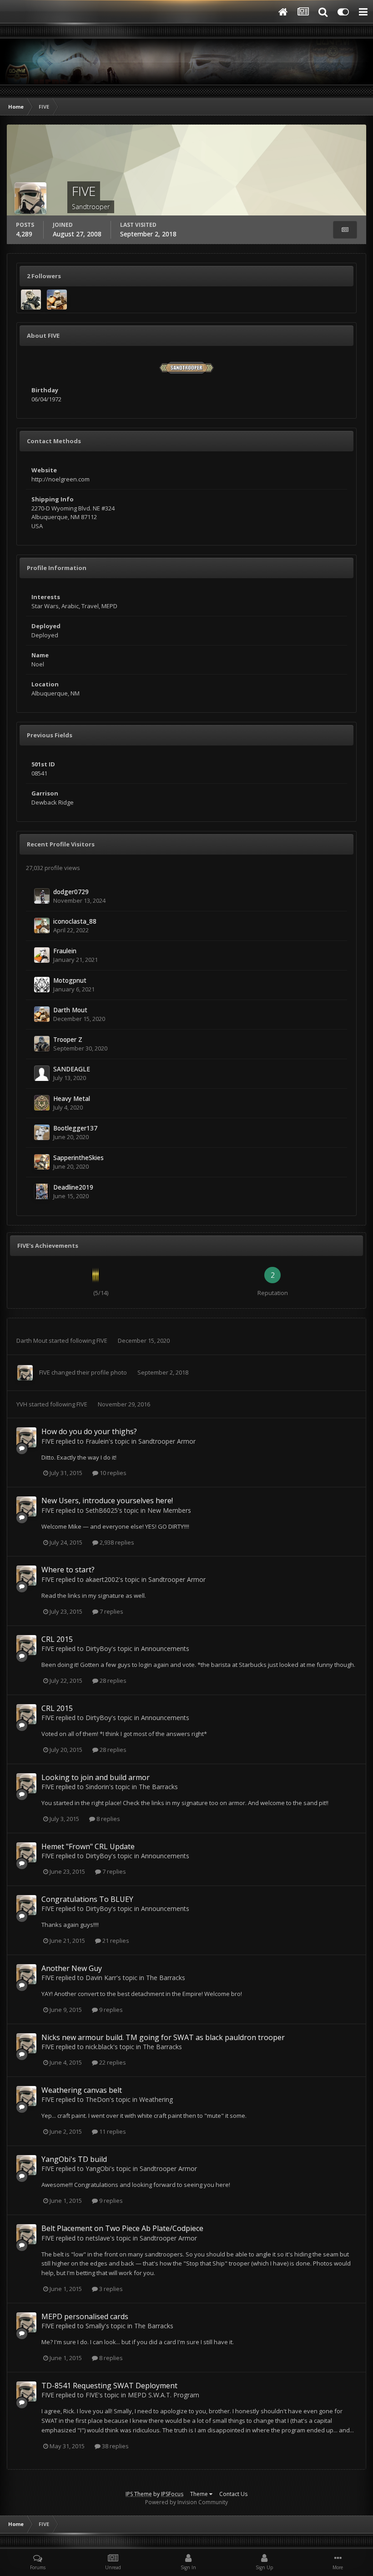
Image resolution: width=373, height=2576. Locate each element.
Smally (95, 2326)
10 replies (112, 1473)
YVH (22, 1404)
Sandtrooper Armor (167, 1441)
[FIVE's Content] (345, 230)
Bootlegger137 (75, 1128)
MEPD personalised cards (85, 2316)
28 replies (112, 1681)
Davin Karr (101, 1978)
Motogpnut (70, 980)
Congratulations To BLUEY (87, 1899)
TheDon (98, 2099)
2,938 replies (116, 1542)
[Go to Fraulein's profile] (42, 955)
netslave (98, 2238)
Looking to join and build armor (96, 1777)
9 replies (110, 2010)
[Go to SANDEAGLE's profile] (42, 1073)
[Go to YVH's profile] (31, 300)
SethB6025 (102, 1510)
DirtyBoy (98, 1648)
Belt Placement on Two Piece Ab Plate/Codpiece (122, 2228)
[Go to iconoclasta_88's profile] (42, 925)
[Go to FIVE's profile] (25, 1373)
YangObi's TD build (74, 2159)
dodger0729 (71, 892)
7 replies (111, 1611)
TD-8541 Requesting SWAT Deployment (109, 2386)
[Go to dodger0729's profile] (42, 896)
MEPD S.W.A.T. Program (164, 2395)
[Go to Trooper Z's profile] (42, 1044)
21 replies (115, 1941)
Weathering (156, 2099)
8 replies (108, 1819)
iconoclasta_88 (75, 921)
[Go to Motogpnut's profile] (42, 985)
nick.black (99, 2047)
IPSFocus (172, 2494)
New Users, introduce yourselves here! (107, 1501)
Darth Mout (70, 1010)
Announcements (165, 1648)
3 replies (110, 2289)
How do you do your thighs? (89, 1431)
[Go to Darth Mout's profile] (57, 300)
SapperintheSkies (78, 1158)
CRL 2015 (57, 1639)
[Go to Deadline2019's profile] (42, 1191)
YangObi (98, 2168)
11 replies (112, 2131)
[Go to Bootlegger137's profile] (42, 1132)
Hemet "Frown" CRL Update (88, 1846)
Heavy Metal (72, 1098)
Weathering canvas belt (82, 2090)
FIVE (102, 1341)
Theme (200, 2494)
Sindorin (97, 1787)
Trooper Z (68, 1039)
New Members (169, 1510)
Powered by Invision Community (186, 2502)
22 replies (112, 2062)
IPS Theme (139, 2494)
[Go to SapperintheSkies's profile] (42, 1162)
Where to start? (68, 1570)
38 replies (115, 2446)
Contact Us (233, 2494)
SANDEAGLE (72, 1069)
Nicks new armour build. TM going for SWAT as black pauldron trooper (163, 2037)
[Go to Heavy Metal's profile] (42, 1103)
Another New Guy (72, 1968)
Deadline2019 (73, 1187)
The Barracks (158, 1787)
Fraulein (65, 951)
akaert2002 (102, 1579)
